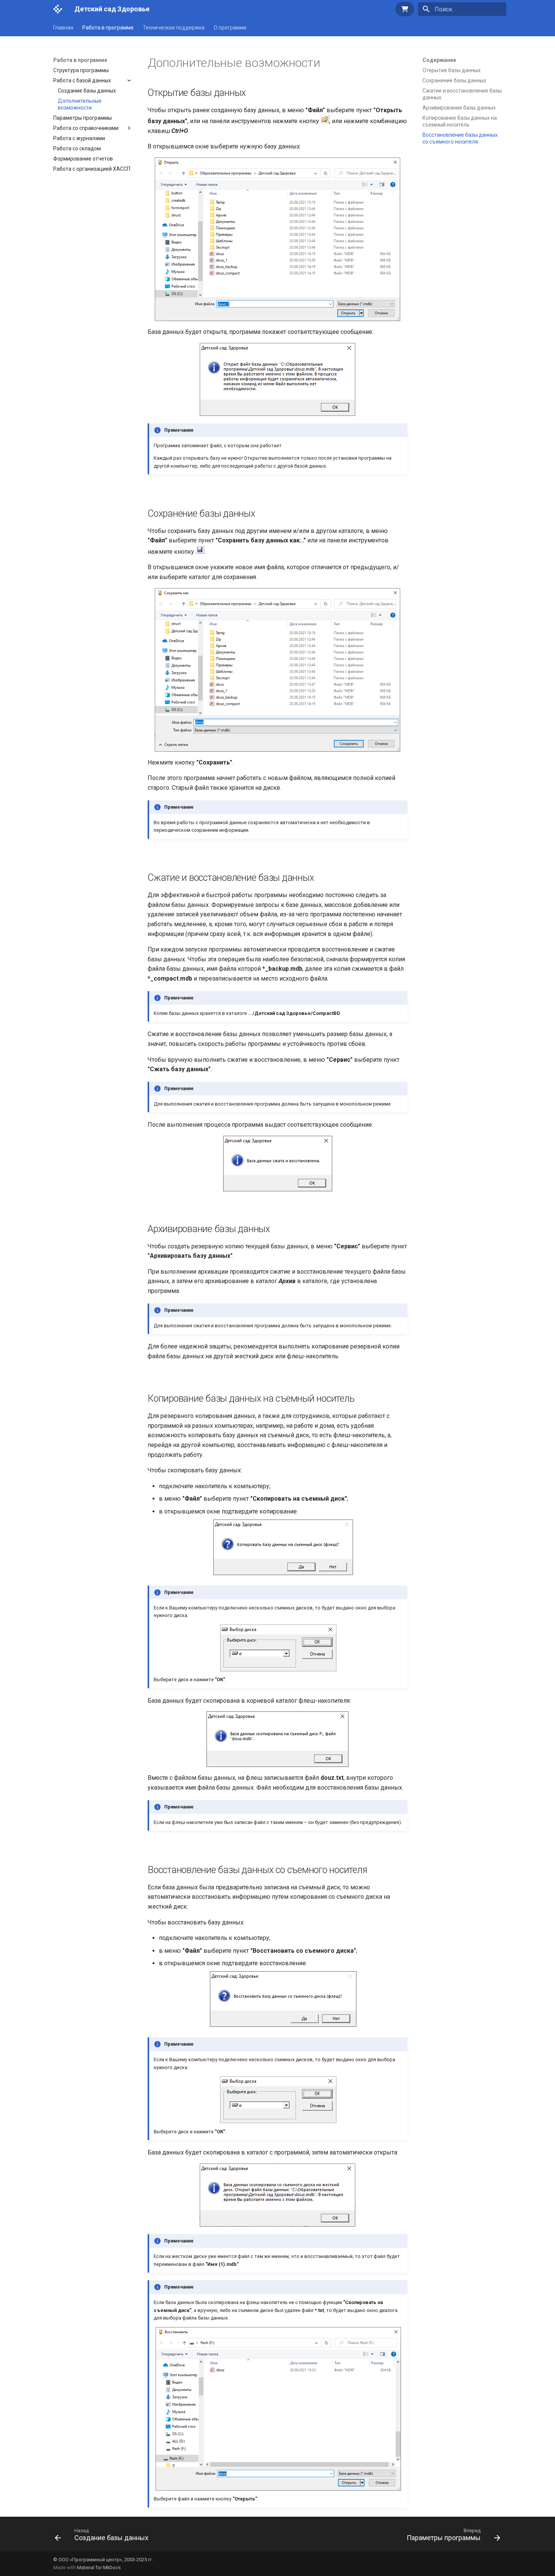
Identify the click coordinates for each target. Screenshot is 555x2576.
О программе (230, 28)
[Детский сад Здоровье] (58, 9)
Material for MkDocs (99, 2568)
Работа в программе (108, 28)
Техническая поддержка (174, 28)
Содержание (439, 60)
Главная (63, 28)
